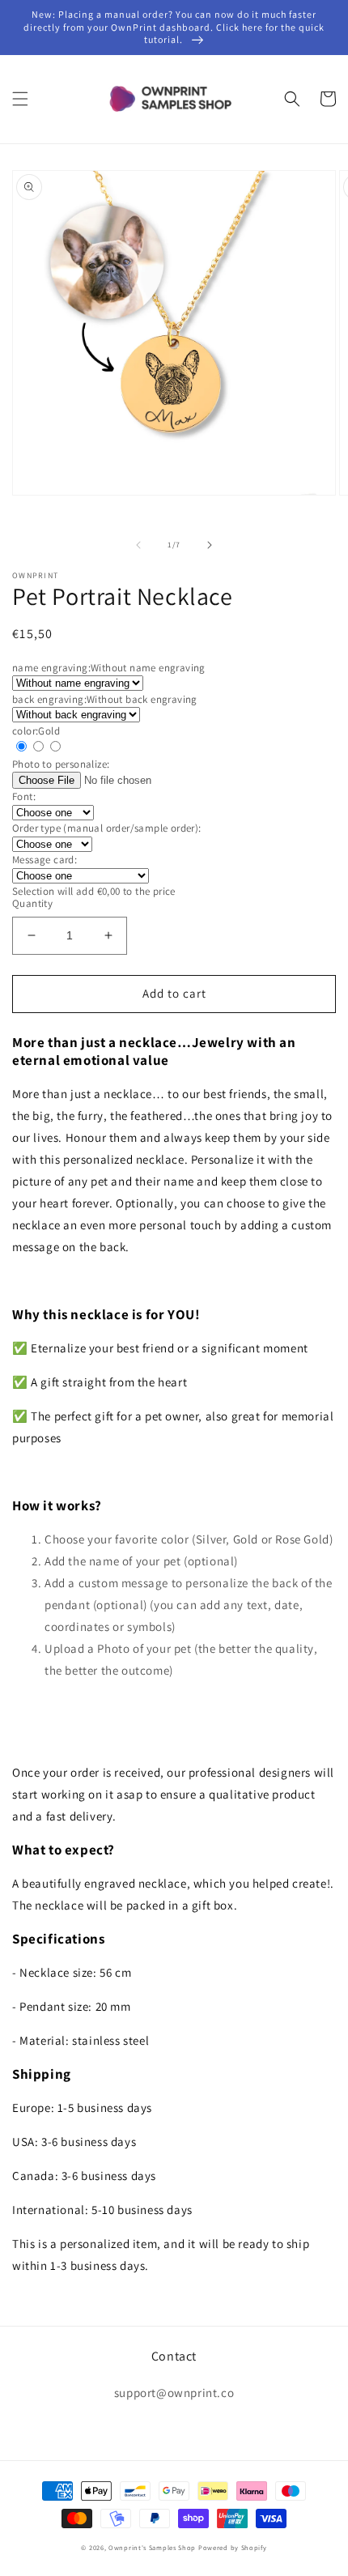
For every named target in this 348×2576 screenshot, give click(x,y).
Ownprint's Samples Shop (152, 2547)
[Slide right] (210, 545)
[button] (20, 99)
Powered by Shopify (233, 2547)
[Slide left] (138, 545)
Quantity (32, 903)
